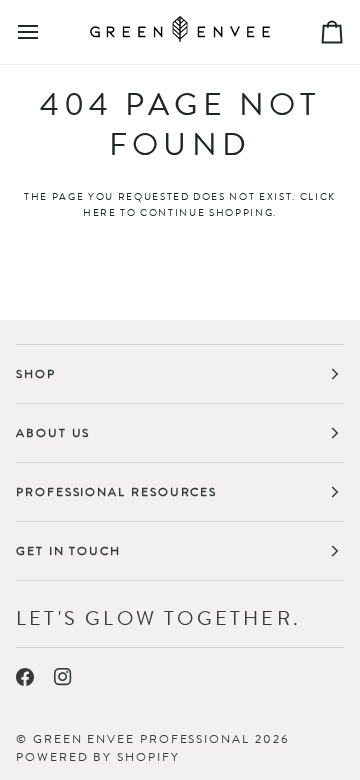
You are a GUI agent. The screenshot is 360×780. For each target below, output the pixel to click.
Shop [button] (36, 374)
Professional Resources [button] (116, 492)
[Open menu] (46, 32)
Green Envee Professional (141, 739)
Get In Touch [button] (68, 551)
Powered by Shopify (98, 757)
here (100, 212)
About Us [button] (53, 433)
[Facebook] (25, 677)
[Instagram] (63, 677)
